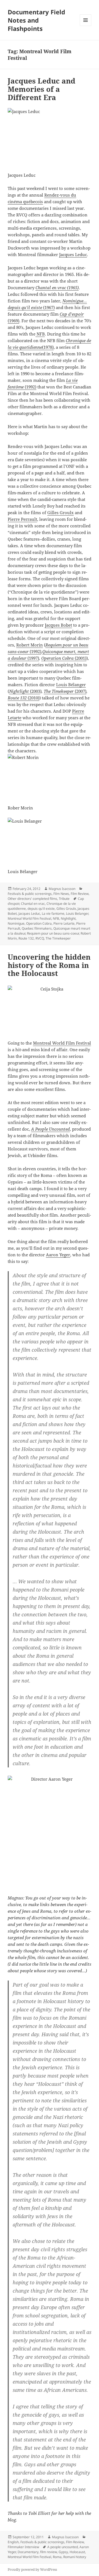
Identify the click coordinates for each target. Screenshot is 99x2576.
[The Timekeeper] (74, 691)
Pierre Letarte (64, 923)
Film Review (80, 894)
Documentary (28, 2552)
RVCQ (40, 938)
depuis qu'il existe (41, 909)
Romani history (75, 2557)
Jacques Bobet (58, 625)
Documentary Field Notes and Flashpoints (36, 20)
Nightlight (20, 691)
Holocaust (77, 2552)
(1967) (48, 307)
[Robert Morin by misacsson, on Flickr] (50, 776)
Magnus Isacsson (62, 889)
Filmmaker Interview (23, 2547)
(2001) (81, 658)
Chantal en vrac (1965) (57, 288)
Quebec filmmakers (37, 928)
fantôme (16, 387)
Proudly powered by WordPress (32, 2570)
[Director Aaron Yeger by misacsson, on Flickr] (50, 1832)
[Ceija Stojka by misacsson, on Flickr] (50, 1009)
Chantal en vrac (33, 904)
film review (49, 2552)
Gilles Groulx (61, 512)
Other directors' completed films (32, 899)
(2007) (81, 691)
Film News (61, 894)
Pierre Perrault (22, 519)
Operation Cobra (58, 658)
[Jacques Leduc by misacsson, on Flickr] (50, 137)
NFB (40, 334)
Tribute (64, 899)
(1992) (30, 387)
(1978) (48, 347)
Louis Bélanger (71, 685)
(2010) (34, 698)
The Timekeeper (59, 691)
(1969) (13, 321)
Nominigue (16, 923)
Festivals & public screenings (30, 894)
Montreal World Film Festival (29, 918)
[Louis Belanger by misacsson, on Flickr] (50, 840)
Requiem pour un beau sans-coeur (53, 933)
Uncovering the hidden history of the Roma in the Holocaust (49, 965)
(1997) (33, 658)
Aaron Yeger (58, 1255)
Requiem (53, 645)
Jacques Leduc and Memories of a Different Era (42, 89)
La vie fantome (53, 913)
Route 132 (18, 698)
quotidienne (31, 347)
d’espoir (76, 314)
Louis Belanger (77, 913)
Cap (64, 314)
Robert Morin (30, 645)
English (13, 2542)
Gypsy (63, 2552)
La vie (72, 380)
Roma (57, 2557)
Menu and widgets (86, 26)
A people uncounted (63, 2547)
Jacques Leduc (73, 254)
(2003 (35, 691)
